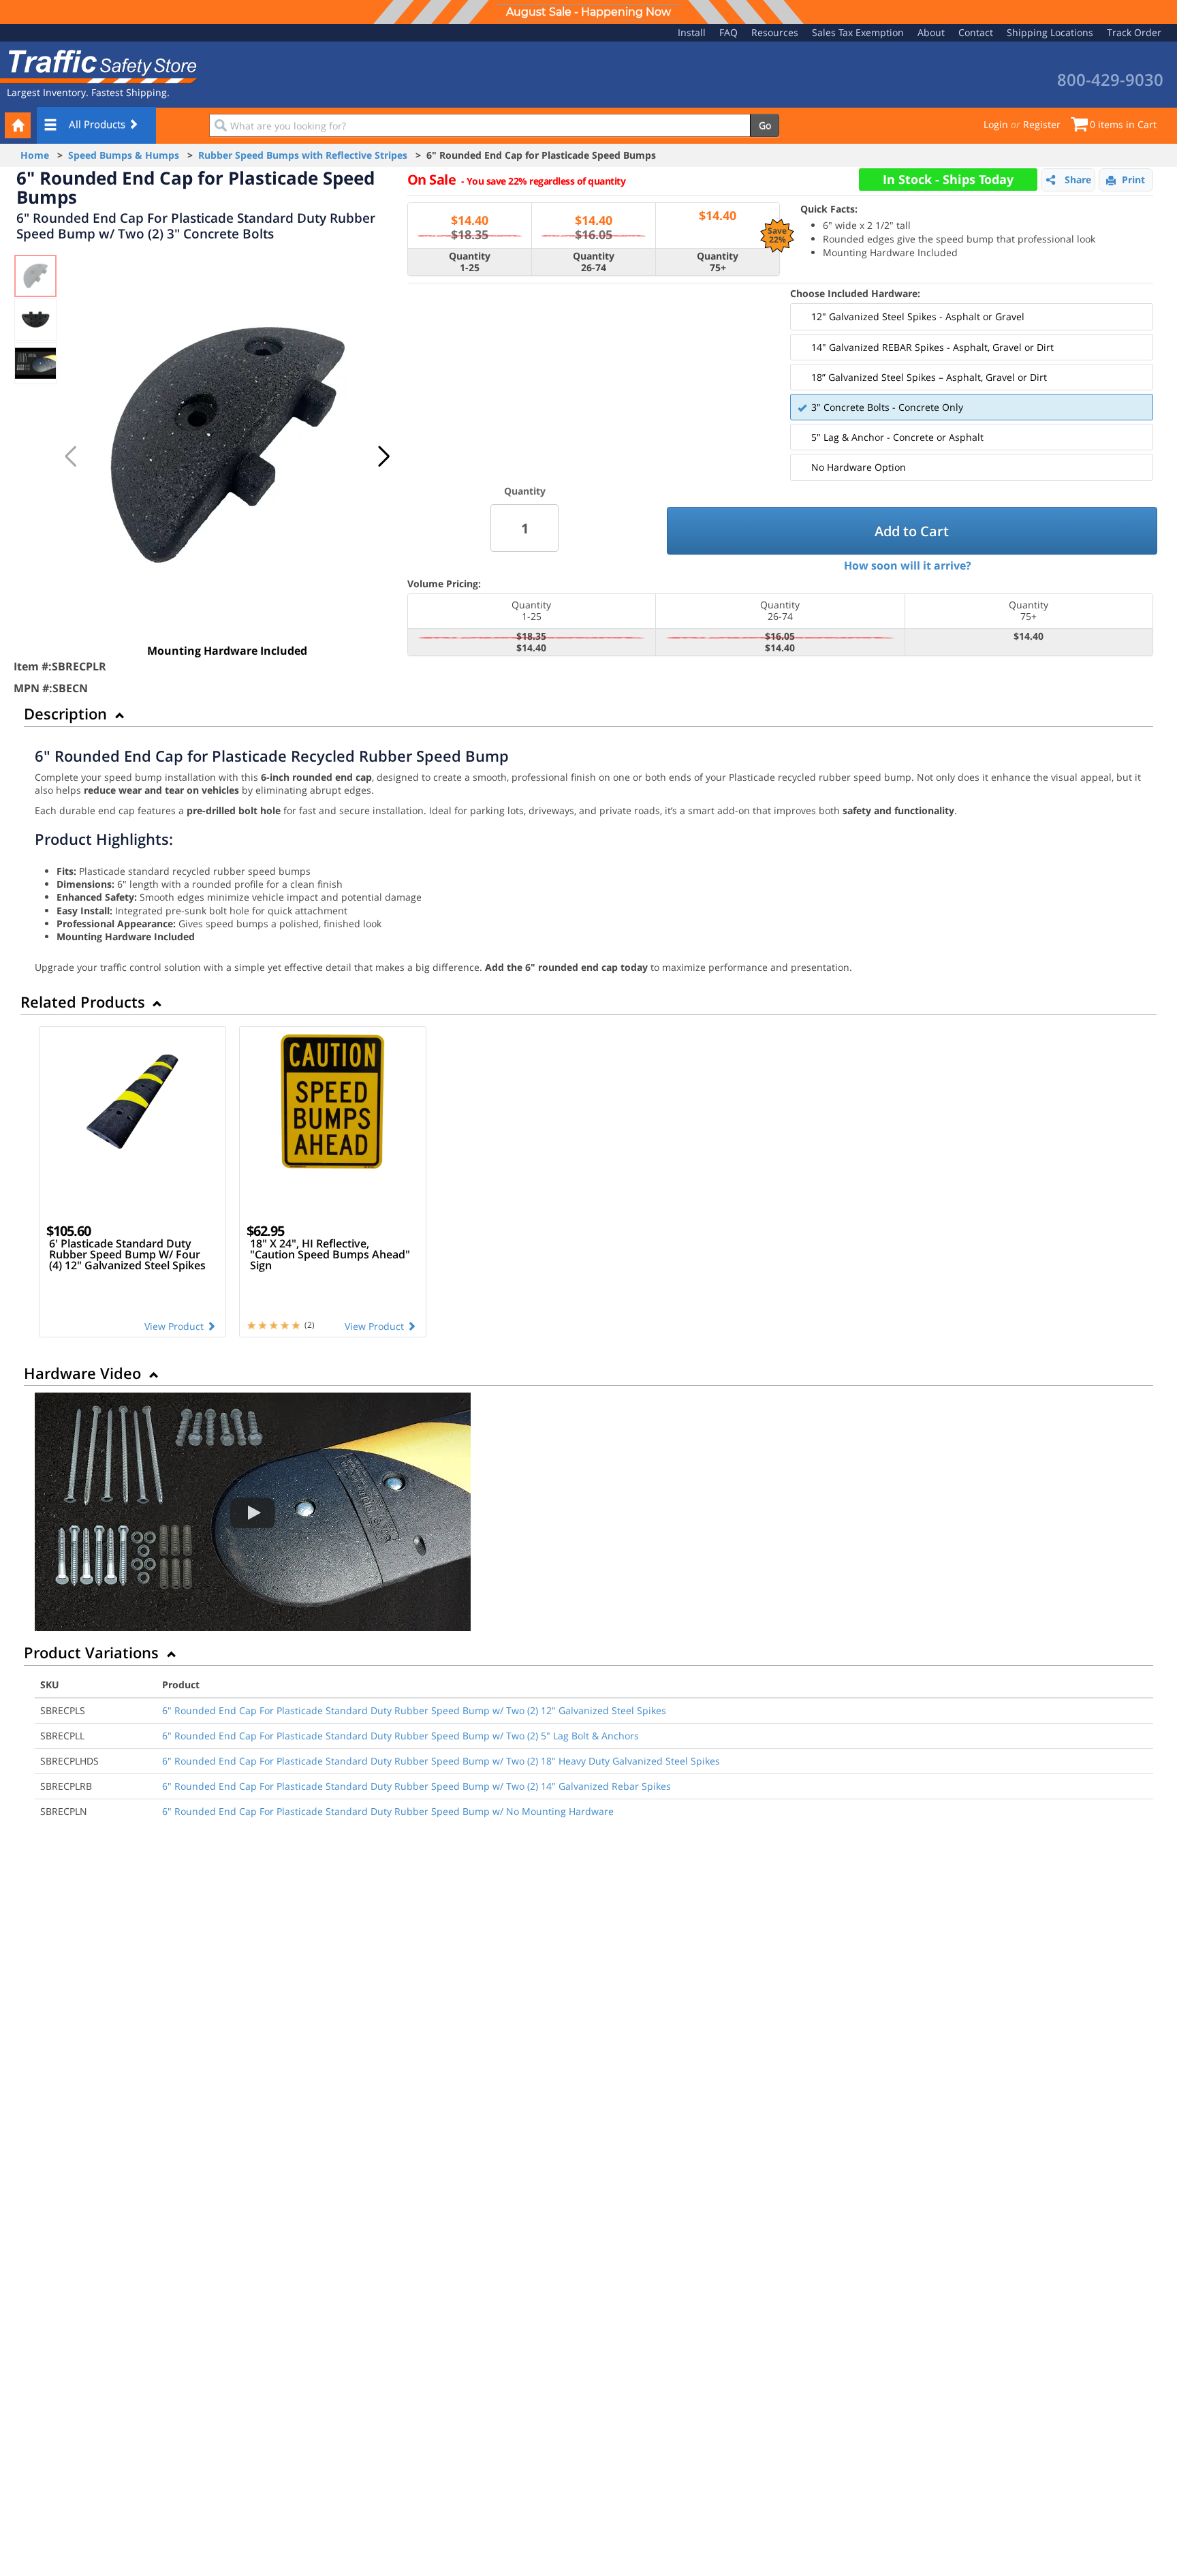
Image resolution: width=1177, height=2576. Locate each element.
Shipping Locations (1050, 32)
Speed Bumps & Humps (124, 155)
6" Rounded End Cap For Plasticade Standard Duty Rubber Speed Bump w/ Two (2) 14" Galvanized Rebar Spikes (417, 1786)
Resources (775, 32)
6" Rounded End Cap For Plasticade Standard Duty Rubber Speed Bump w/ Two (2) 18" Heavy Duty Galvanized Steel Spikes (441, 1761)
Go (765, 125)
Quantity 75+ (718, 262)
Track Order (1134, 32)
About (931, 32)
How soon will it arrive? (908, 565)
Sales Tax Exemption (858, 32)
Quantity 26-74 (594, 262)
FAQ (728, 32)
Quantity (525, 491)
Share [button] (1078, 180)
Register (1042, 124)
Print (1133, 180)
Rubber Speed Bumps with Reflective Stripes (303, 155)
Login (996, 124)
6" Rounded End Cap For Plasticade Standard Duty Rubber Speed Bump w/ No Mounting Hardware (388, 1811)
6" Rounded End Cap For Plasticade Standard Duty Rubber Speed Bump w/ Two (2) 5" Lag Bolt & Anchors (401, 1736)
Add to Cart (912, 531)
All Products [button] (98, 124)
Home (35, 155)
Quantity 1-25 (470, 262)
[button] (383, 456)
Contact (976, 32)
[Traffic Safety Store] (99, 65)
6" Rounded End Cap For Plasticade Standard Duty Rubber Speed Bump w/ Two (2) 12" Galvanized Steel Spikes (414, 1710)
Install (692, 32)
